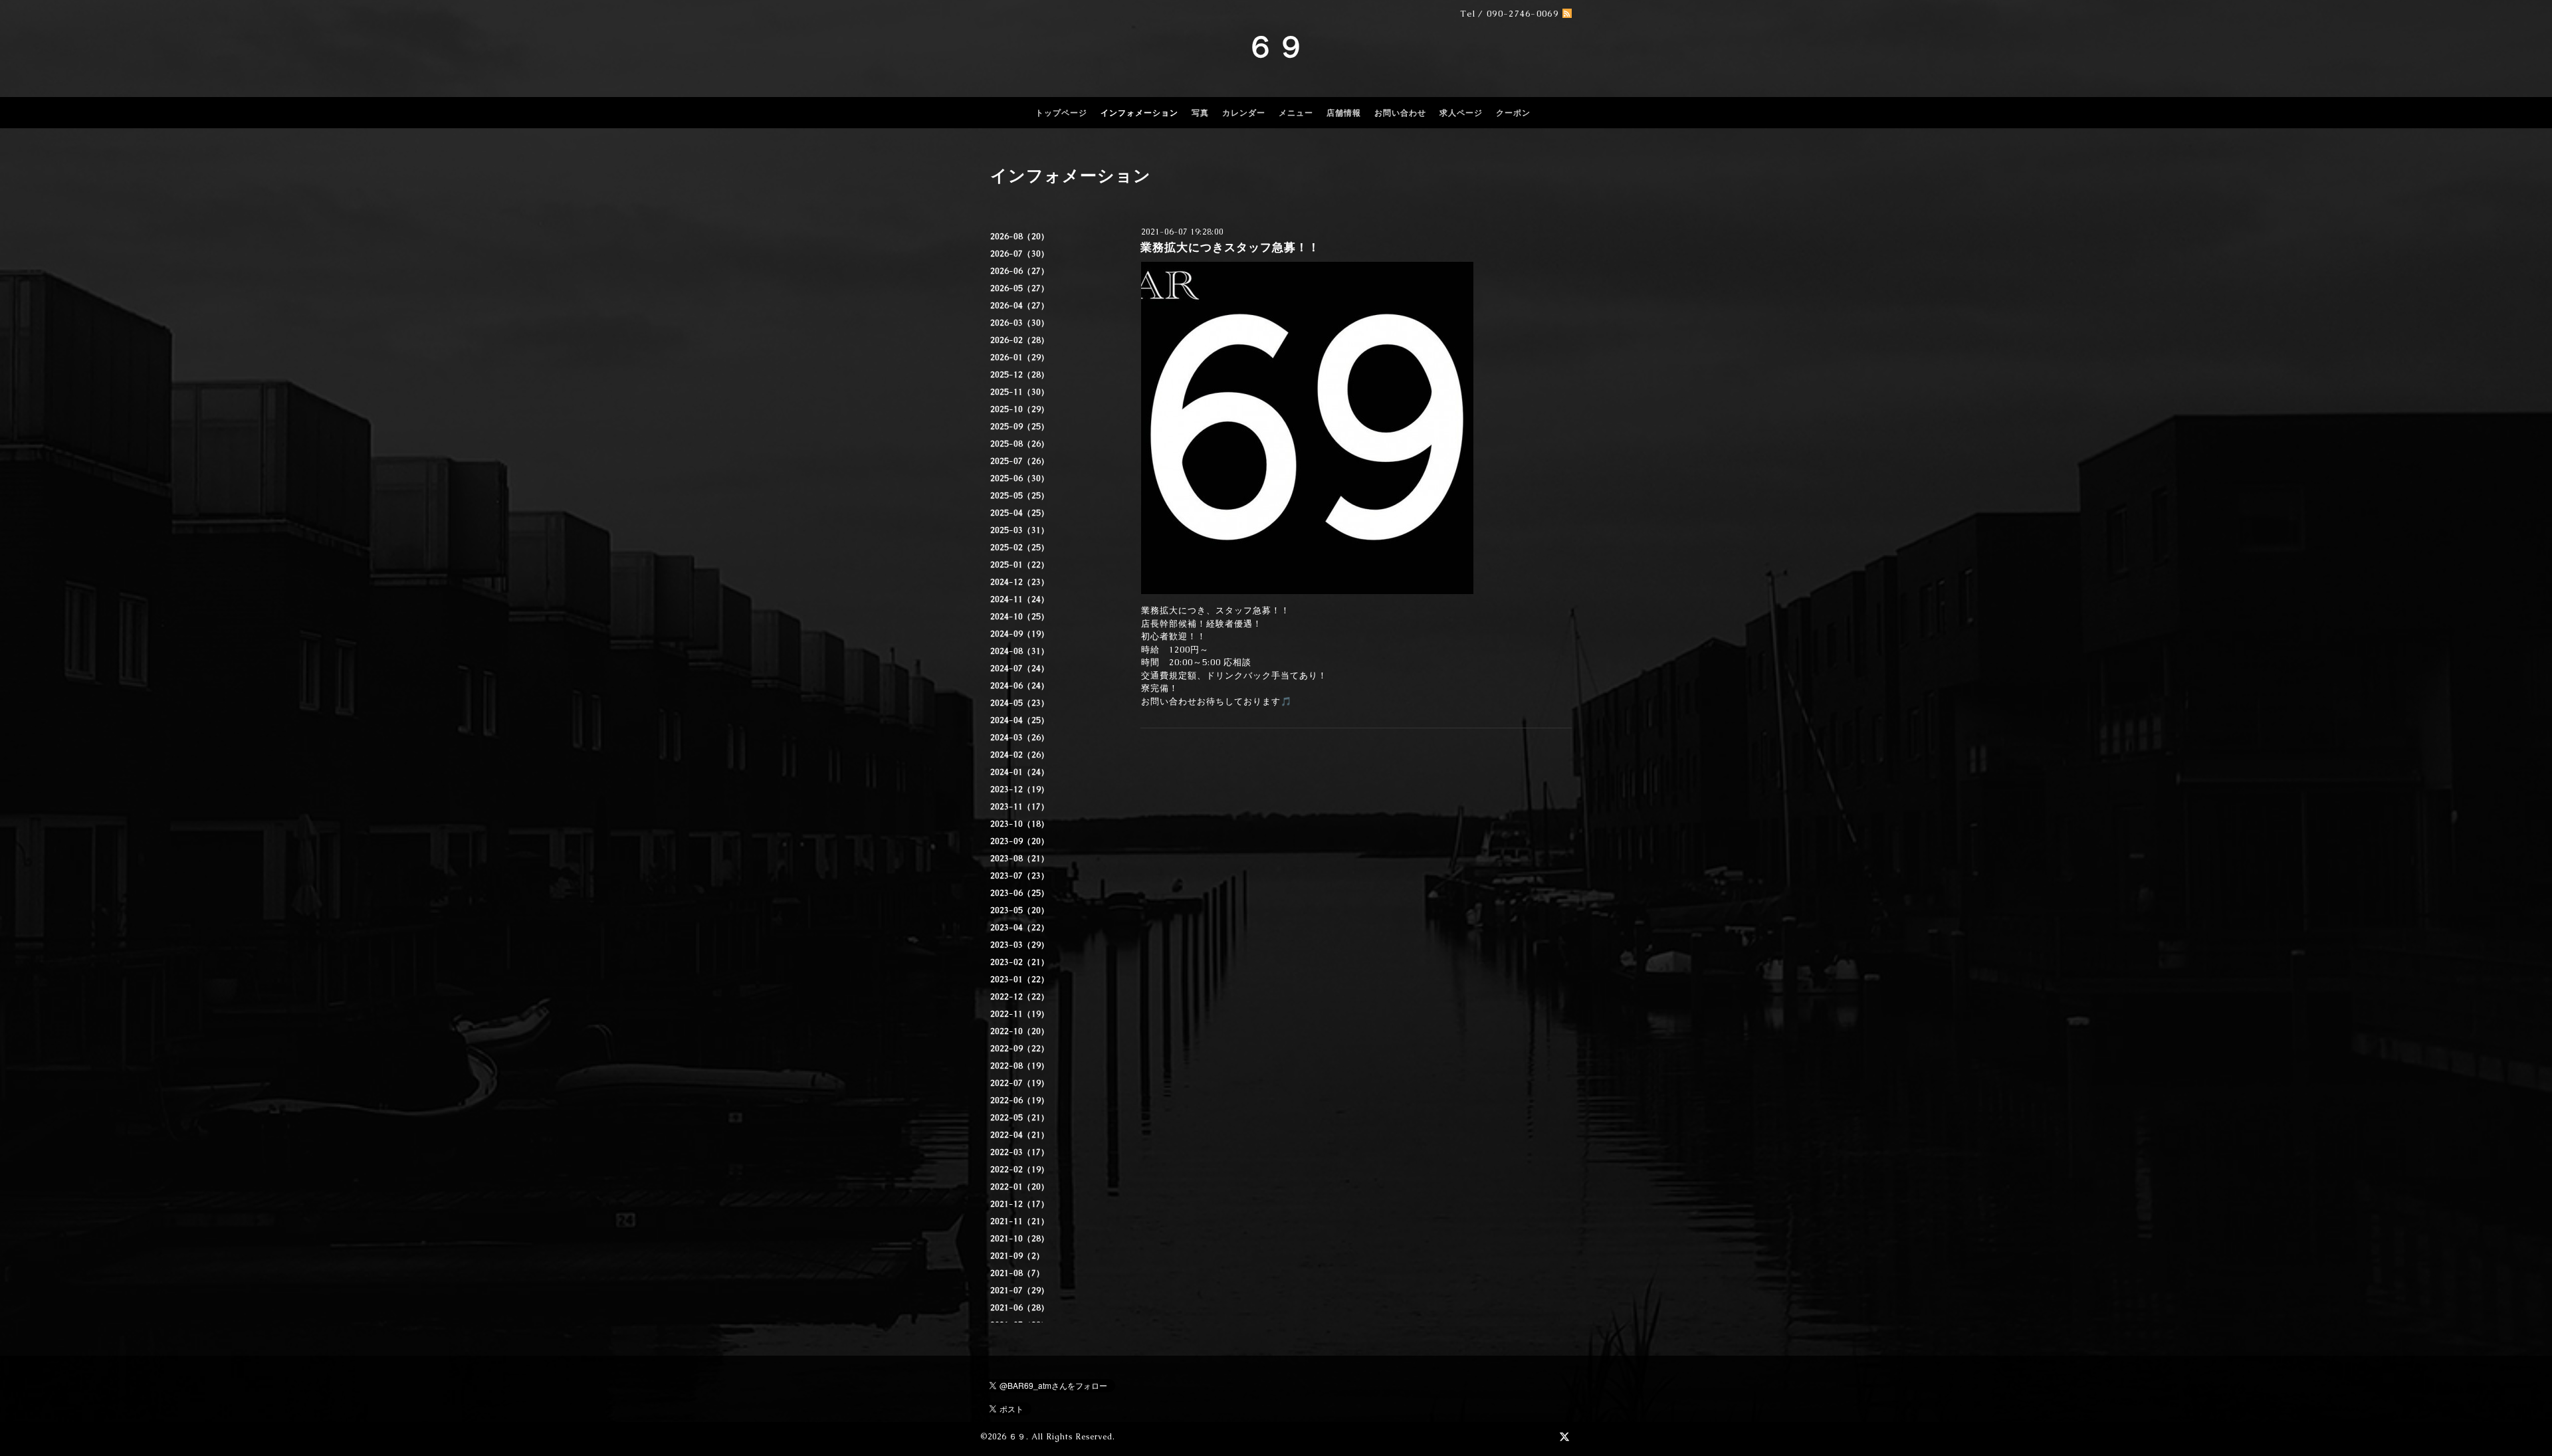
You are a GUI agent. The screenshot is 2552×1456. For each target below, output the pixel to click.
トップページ (1061, 113)
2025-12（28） (1020, 375)
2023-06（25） (1020, 893)
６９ (1276, 47)
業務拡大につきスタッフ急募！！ (1230, 247)
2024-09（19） (1020, 634)
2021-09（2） (1017, 1256)
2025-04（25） (1020, 513)
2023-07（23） (1020, 876)
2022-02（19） (1020, 1170)
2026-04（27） (1020, 306)
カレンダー (1244, 113)
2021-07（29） (1020, 1291)
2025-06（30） (1020, 478)
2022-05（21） (1020, 1118)
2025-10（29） (1020, 409)
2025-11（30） (1020, 392)
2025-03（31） (1020, 530)
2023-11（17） (1020, 807)
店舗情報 (1344, 113)
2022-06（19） (1020, 1100)
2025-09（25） (1020, 427)
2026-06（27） (1020, 271)
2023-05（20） (1020, 910)
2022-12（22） (1020, 997)
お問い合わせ (1400, 113)
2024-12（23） (1020, 582)
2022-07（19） (1020, 1083)
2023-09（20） (1020, 841)
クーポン (1513, 113)
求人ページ (1461, 113)
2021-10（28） (1020, 1239)
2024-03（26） (1020, 738)
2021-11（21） (1020, 1221)
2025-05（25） (1020, 496)
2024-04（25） (1020, 720)
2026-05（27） (1020, 288)
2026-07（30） (1020, 254)
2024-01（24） (1020, 772)
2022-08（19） (1020, 1066)
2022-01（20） (1020, 1187)
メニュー (1296, 113)
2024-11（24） (1020, 599)
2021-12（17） (1020, 1204)
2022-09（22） (1020, 1049)
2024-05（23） (1020, 703)
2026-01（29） (1020, 358)
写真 (1200, 113)
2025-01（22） (1020, 565)
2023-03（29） (1020, 945)
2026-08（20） (1020, 237)
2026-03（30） (1020, 323)
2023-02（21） (1020, 962)
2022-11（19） (1020, 1014)
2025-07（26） (1020, 461)
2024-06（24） (1020, 686)
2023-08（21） (1020, 859)
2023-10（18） (1020, 824)
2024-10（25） (1020, 617)
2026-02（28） (1020, 340)
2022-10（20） (1020, 1031)
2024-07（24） (1020, 669)
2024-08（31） (1020, 651)
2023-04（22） (1020, 928)
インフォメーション (1139, 113)
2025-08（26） (1020, 444)
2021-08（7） (1017, 1273)
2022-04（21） (1020, 1135)
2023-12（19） (1020, 789)
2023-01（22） (1020, 980)
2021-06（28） (1020, 1308)
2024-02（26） (1020, 755)
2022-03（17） (1020, 1152)
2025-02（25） (1020, 548)
